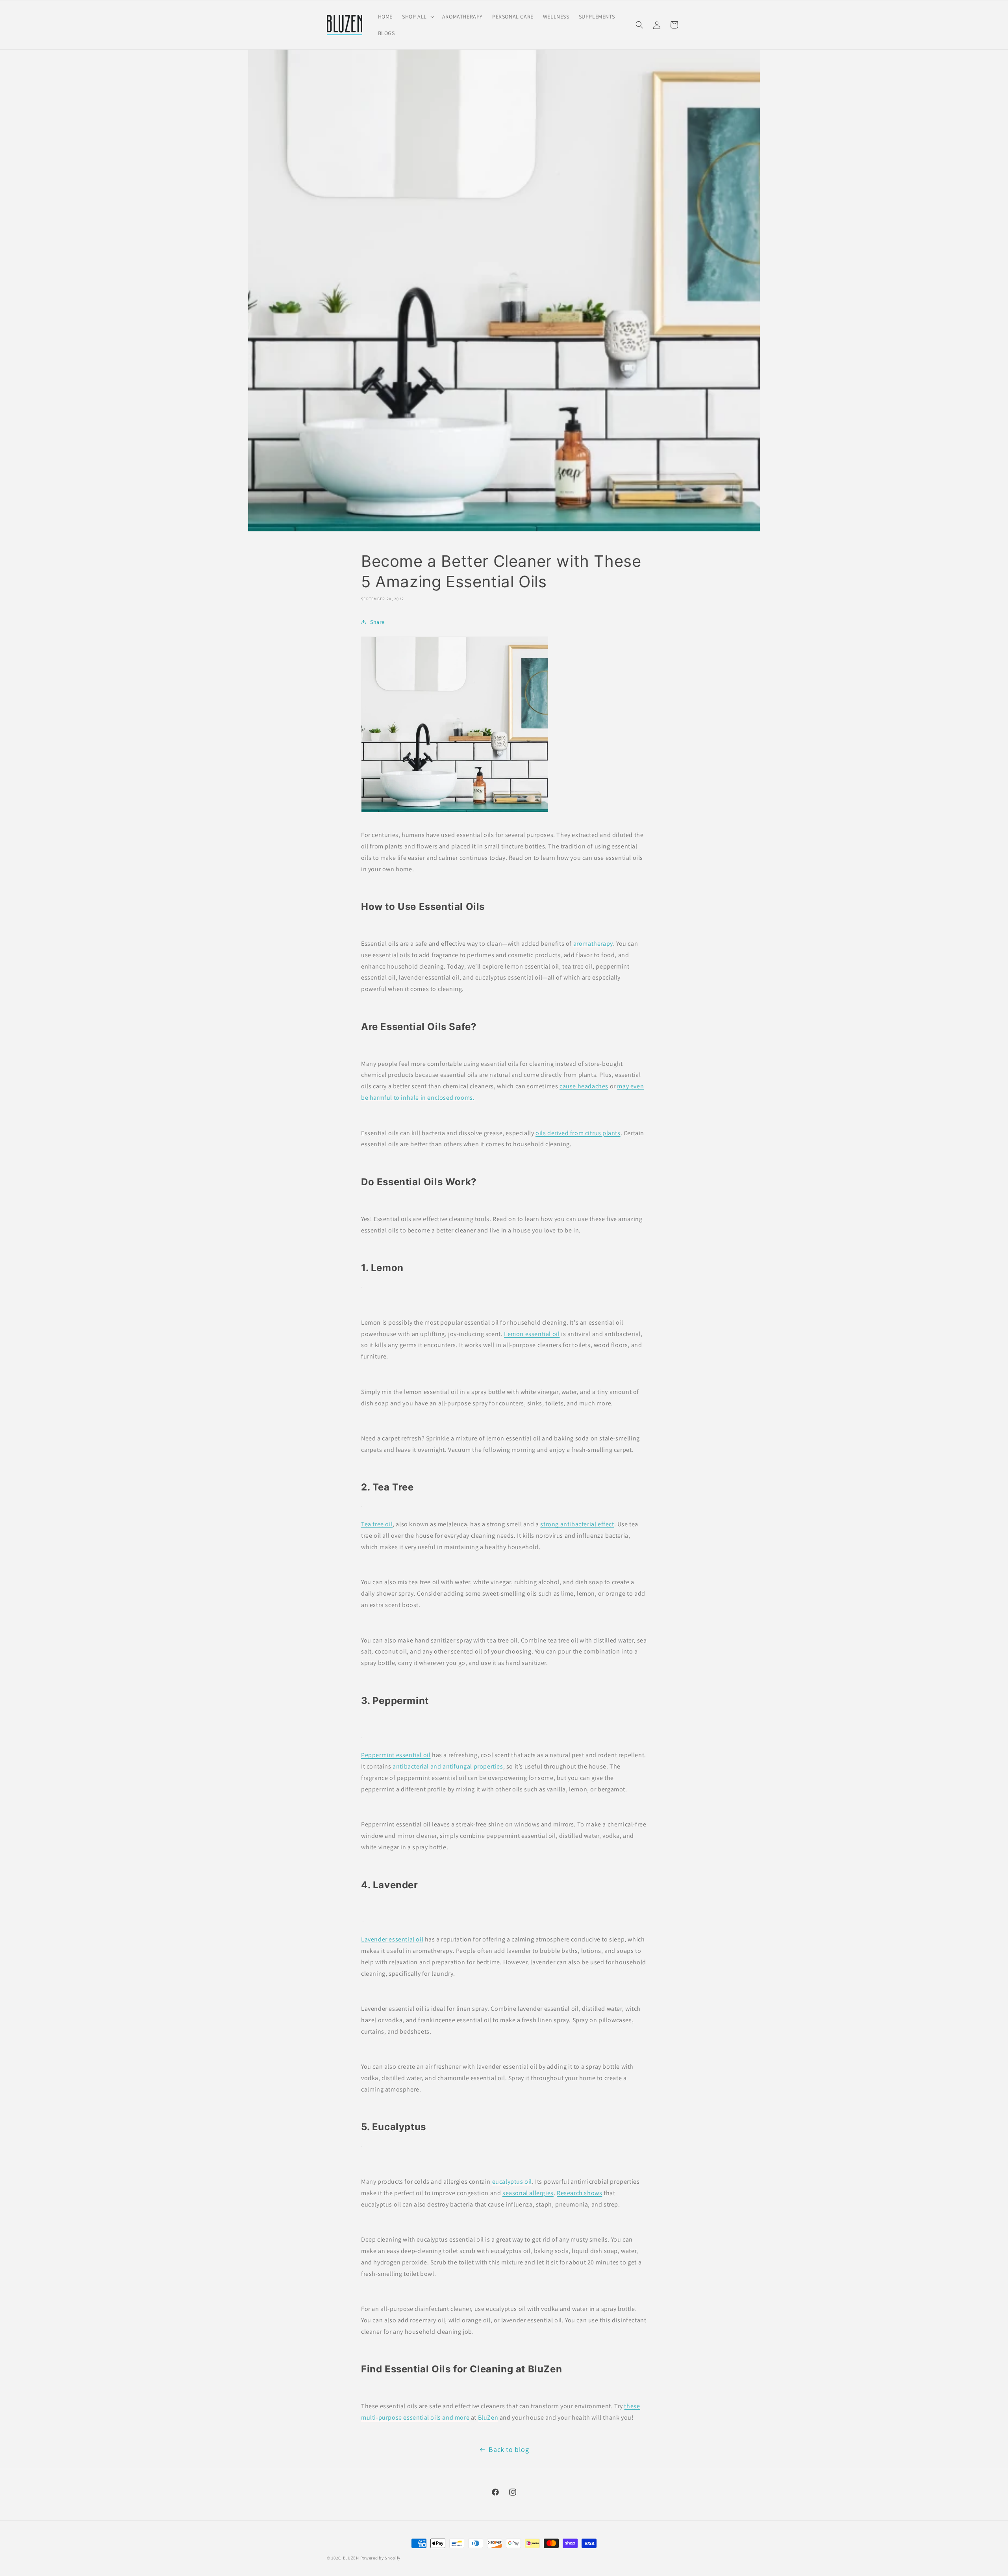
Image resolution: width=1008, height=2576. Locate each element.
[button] (417, 17)
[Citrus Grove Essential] (361, 1287)
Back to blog (509, 2449)
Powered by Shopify (381, 2558)
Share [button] (377, 622)
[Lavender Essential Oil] (363, 1922)
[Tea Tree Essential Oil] (361, 1506)
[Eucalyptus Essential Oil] (361, 2146)
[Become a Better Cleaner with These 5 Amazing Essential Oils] (455, 808)
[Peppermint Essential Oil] (361, 1738)
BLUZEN (351, 2558)
